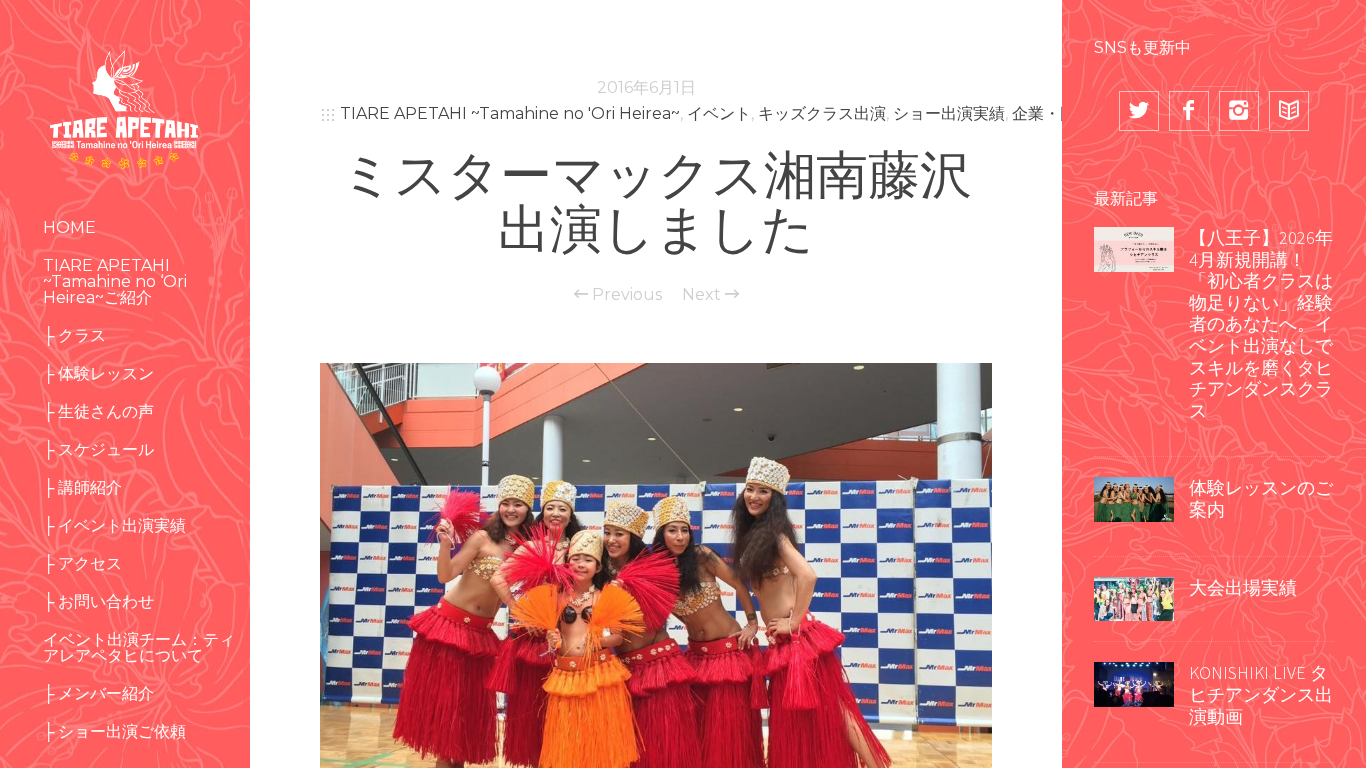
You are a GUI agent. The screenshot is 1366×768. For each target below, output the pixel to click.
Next (703, 295)
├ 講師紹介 (82, 487)
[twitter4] (1139, 111)
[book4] (1289, 111)
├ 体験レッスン (98, 373)
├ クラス (74, 335)
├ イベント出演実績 (114, 525)
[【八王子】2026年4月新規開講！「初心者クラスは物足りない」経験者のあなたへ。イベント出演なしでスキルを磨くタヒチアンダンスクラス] (1134, 247)
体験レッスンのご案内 (1261, 498)
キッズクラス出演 (822, 113)
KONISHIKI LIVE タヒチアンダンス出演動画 (1261, 694)
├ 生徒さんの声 (98, 411)
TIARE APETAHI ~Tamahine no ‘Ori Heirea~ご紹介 (115, 281)
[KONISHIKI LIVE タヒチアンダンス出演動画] (1134, 683)
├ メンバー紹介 (98, 693)
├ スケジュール (98, 449)
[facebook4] (1189, 111)
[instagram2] (1239, 111)
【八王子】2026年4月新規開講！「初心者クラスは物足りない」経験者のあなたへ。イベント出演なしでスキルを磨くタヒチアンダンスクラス (1261, 324)
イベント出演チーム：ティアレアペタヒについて (139, 647)
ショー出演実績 (949, 113)
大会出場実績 (1243, 587)
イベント (719, 113)
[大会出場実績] (1134, 597)
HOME (69, 227)
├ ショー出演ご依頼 (114, 731)
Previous (625, 295)
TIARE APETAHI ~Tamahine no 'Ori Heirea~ (510, 113)
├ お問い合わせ (98, 601)
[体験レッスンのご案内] (1134, 498)
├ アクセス (82, 563)
